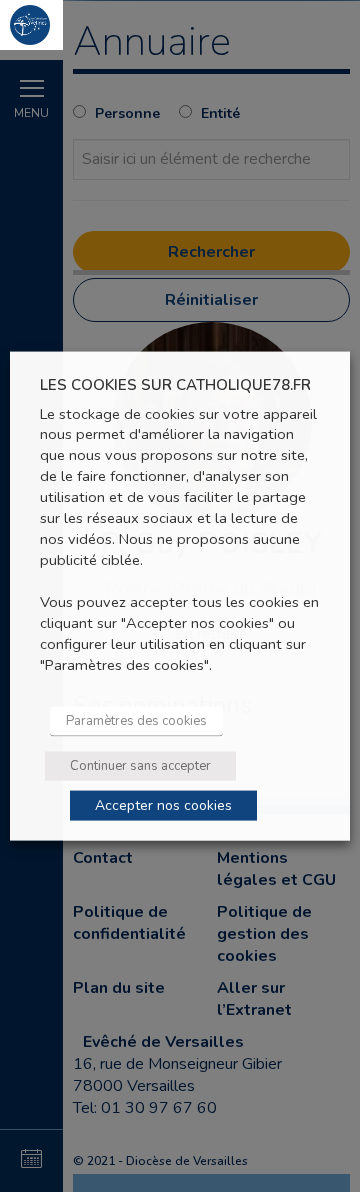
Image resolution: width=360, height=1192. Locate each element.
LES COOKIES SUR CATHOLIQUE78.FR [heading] (175, 385)
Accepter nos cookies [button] (163, 804)
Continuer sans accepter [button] (140, 765)
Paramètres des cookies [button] (136, 720)
